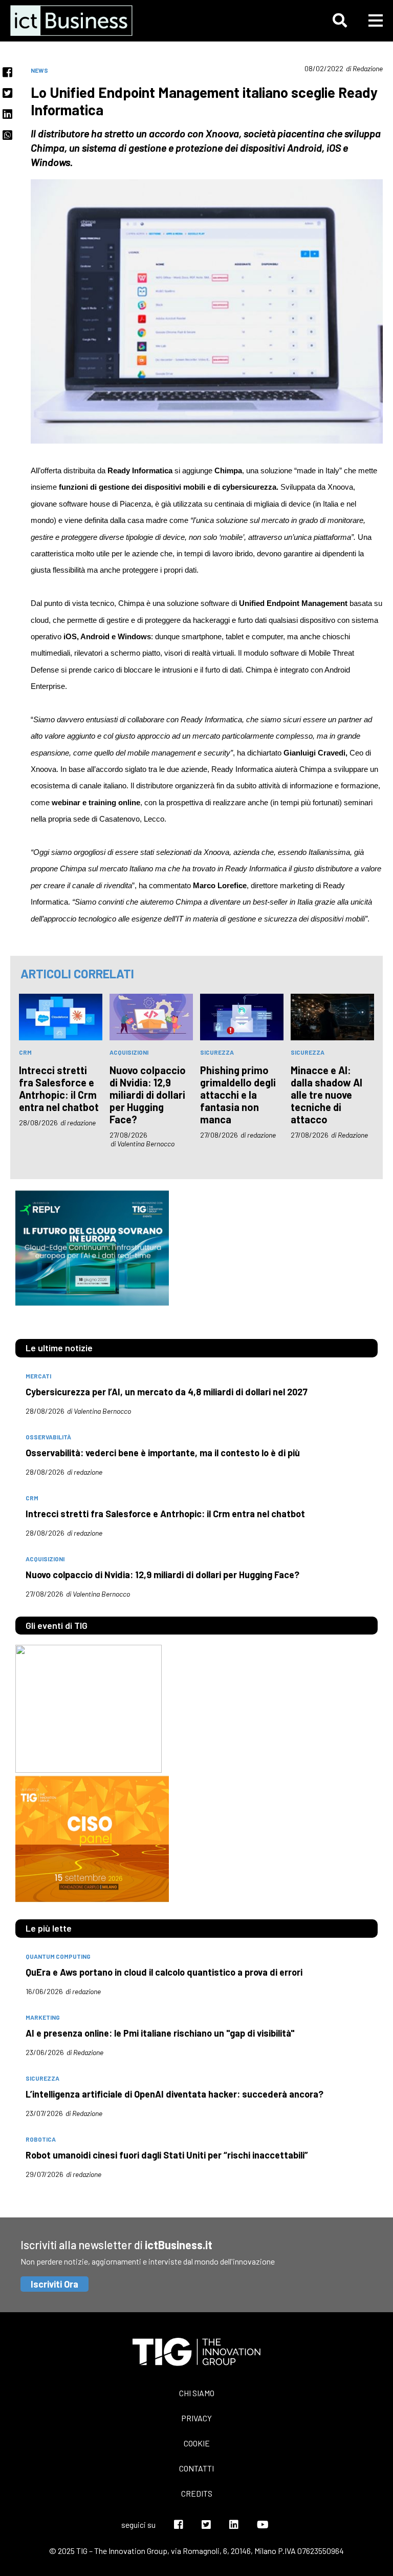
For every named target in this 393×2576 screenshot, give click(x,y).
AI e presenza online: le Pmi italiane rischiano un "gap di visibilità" (160, 2033)
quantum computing (58, 1956)
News (39, 70)
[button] (340, 20)
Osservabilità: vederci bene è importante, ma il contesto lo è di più (163, 1453)
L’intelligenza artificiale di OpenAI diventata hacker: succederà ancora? (174, 2094)
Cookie (197, 2443)
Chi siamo (197, 2393)
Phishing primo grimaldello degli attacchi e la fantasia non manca (238, 1095)
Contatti (196, 2468)
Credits (197, 2493)
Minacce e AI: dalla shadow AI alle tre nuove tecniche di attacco (326, 1095)
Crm (25, 1052)
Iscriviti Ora (54, 2284)
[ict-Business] (74, 20)
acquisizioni (129, 1052)
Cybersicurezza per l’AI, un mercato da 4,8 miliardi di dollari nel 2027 (167, 1392)
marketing (43, 2017)
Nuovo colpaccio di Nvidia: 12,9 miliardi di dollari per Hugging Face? (148, 1095)
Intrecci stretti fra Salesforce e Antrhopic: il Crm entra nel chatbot (59, 1088)
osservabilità (48, 1437)
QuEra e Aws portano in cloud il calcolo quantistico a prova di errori (164, 1972)
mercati (38, 1376)
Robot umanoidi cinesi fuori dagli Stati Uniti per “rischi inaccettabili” (167, 2155)
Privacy (196, 2418)
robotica (41, 2139)
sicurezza (217, 1052)
